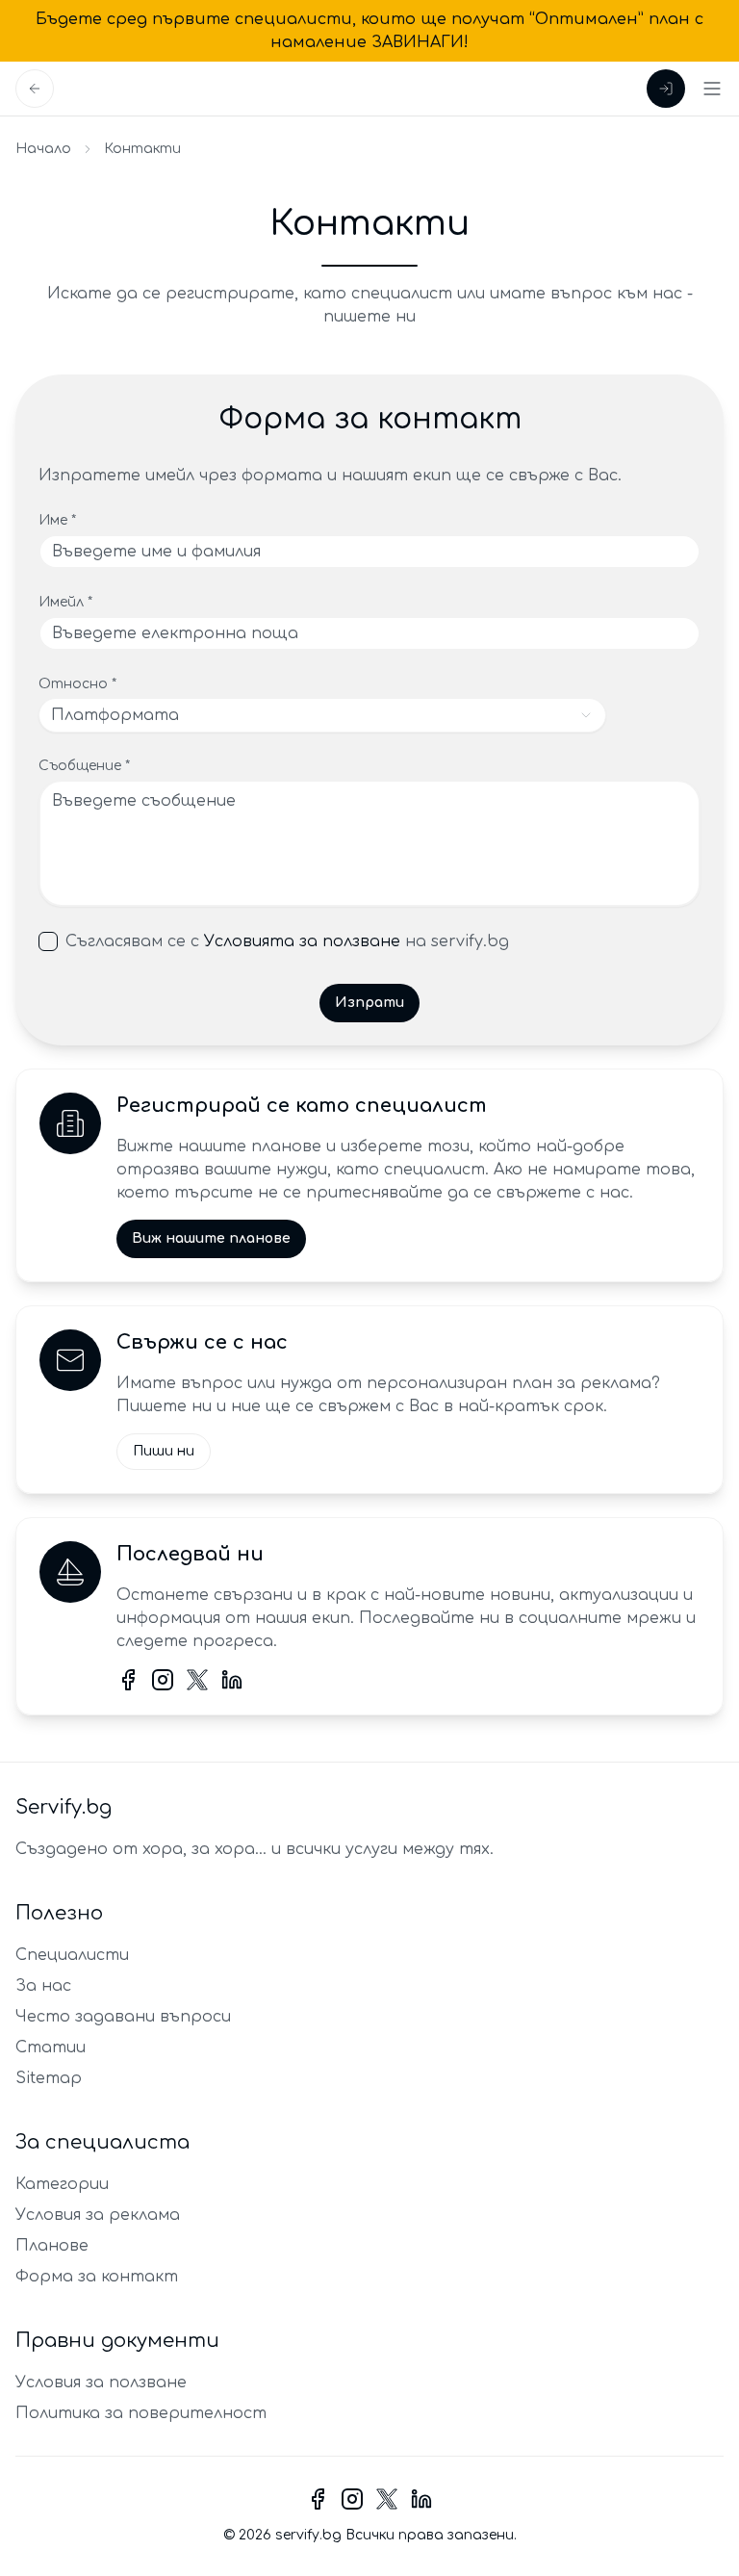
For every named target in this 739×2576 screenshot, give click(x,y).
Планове (52, 2246)
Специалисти (72, 1955)
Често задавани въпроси (123, 2017)
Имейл (65, 602)
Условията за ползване (302, 941)
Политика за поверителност (141, 2413)
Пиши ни (164, 1451)
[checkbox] (48, 941)
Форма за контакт (97, 2277)
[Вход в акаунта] (666, 89)
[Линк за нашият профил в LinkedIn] (232, 1680)
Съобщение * (84, 766)
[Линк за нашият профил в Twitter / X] (197, 1680)
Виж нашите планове (211, 1238)
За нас (43, 1986)
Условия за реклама (98, 2215)
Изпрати (369, 1003)
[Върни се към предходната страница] (35, 89)
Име (57, 520)
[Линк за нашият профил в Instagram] (163, 1680)
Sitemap (49, 2078)
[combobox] (322, 715)
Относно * (77, 684)
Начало (43, 149)
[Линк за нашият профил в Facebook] (128, 1680)
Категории (62, 2184)
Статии (51, 2048)
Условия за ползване (101, 2383)
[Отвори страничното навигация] (712, 89)
